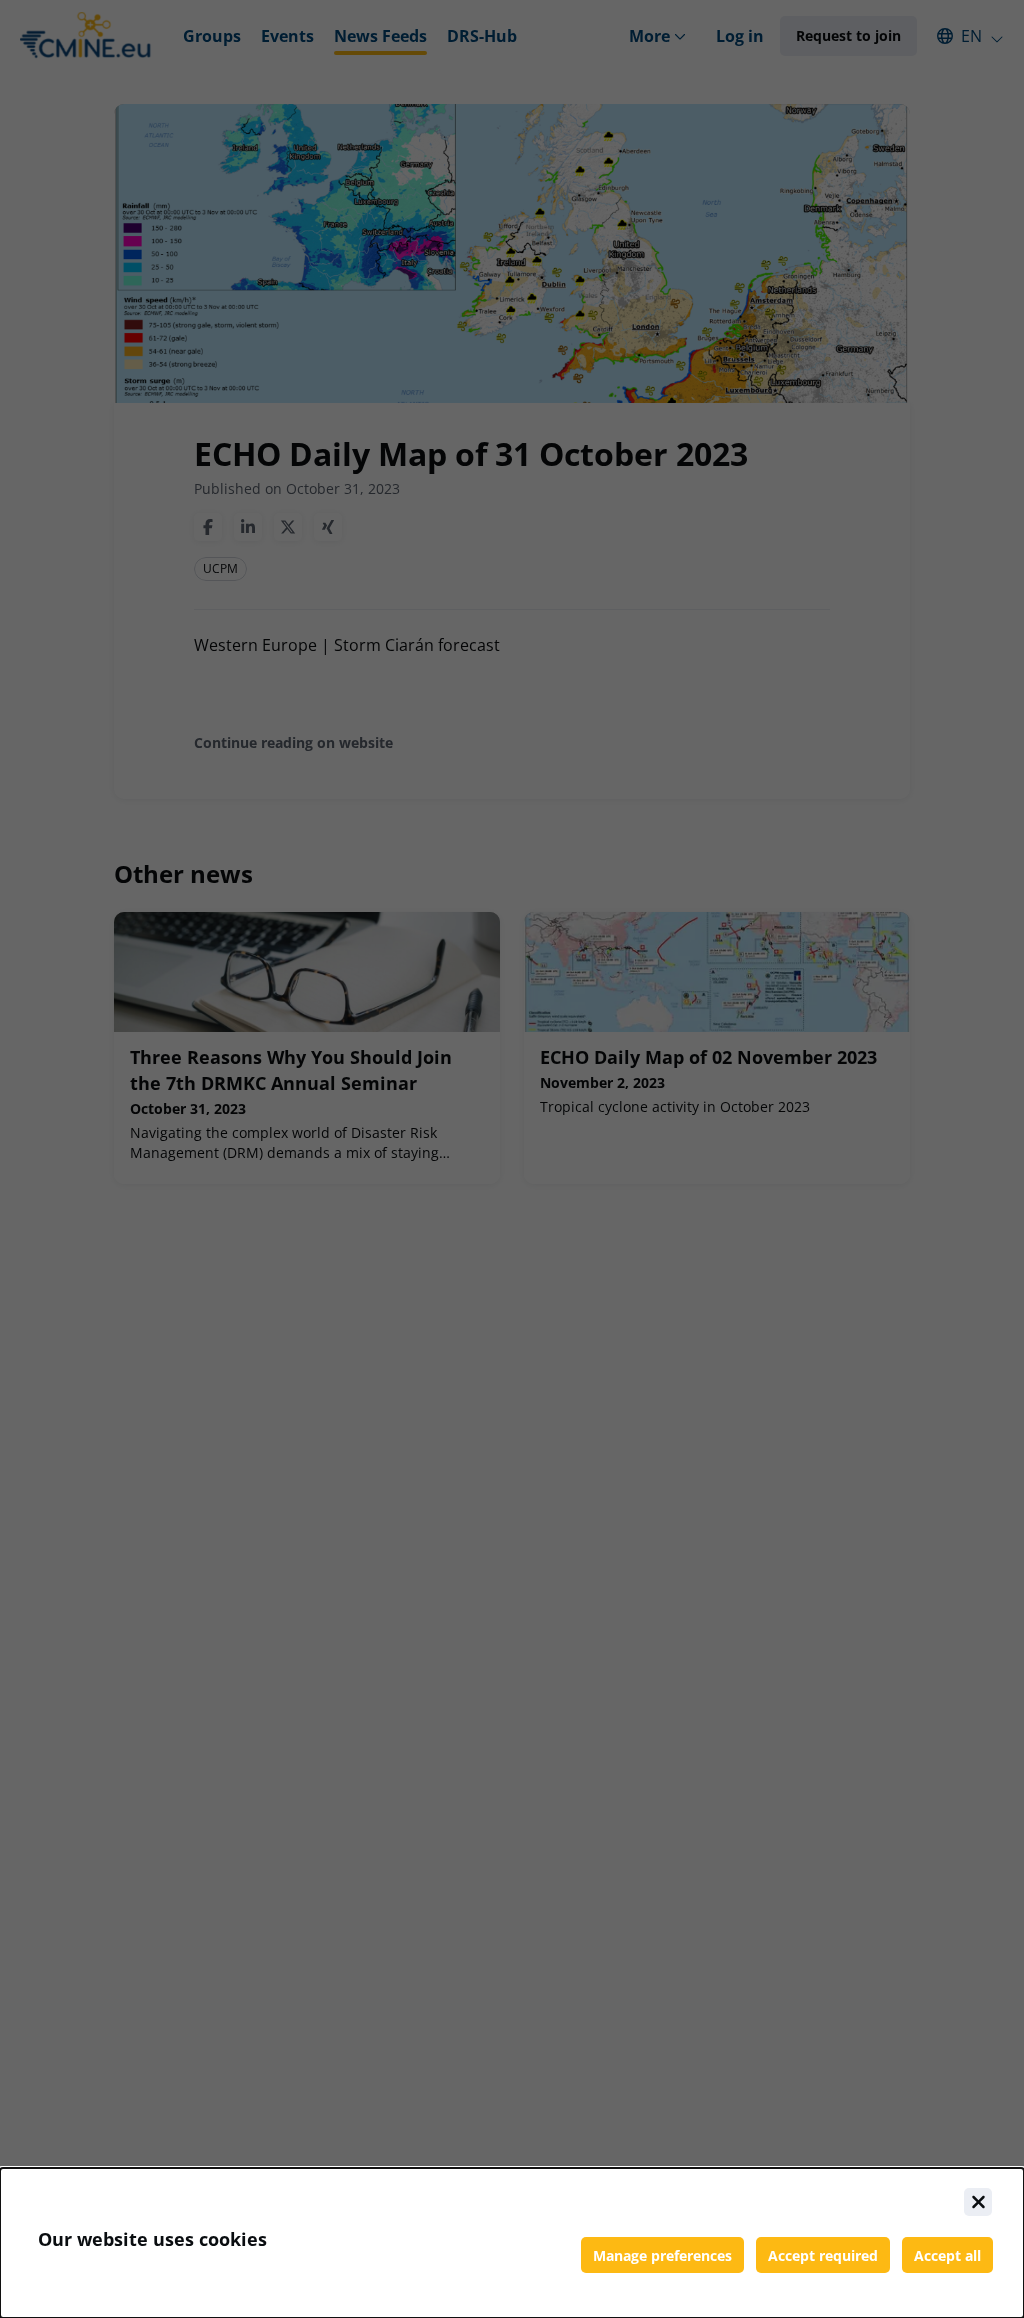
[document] (512, 2243)
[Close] (978, 2202)
